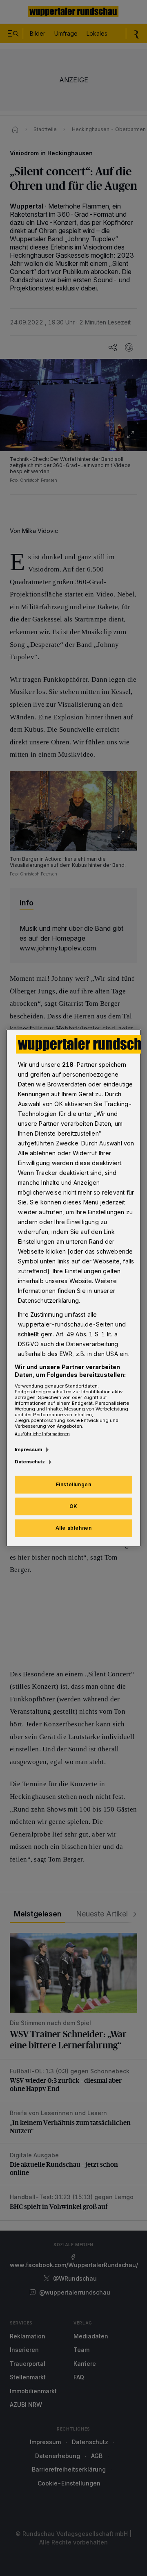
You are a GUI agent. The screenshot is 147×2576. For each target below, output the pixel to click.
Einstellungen (74, 1484)
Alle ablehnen (74, 1528)
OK (73, 1506)
